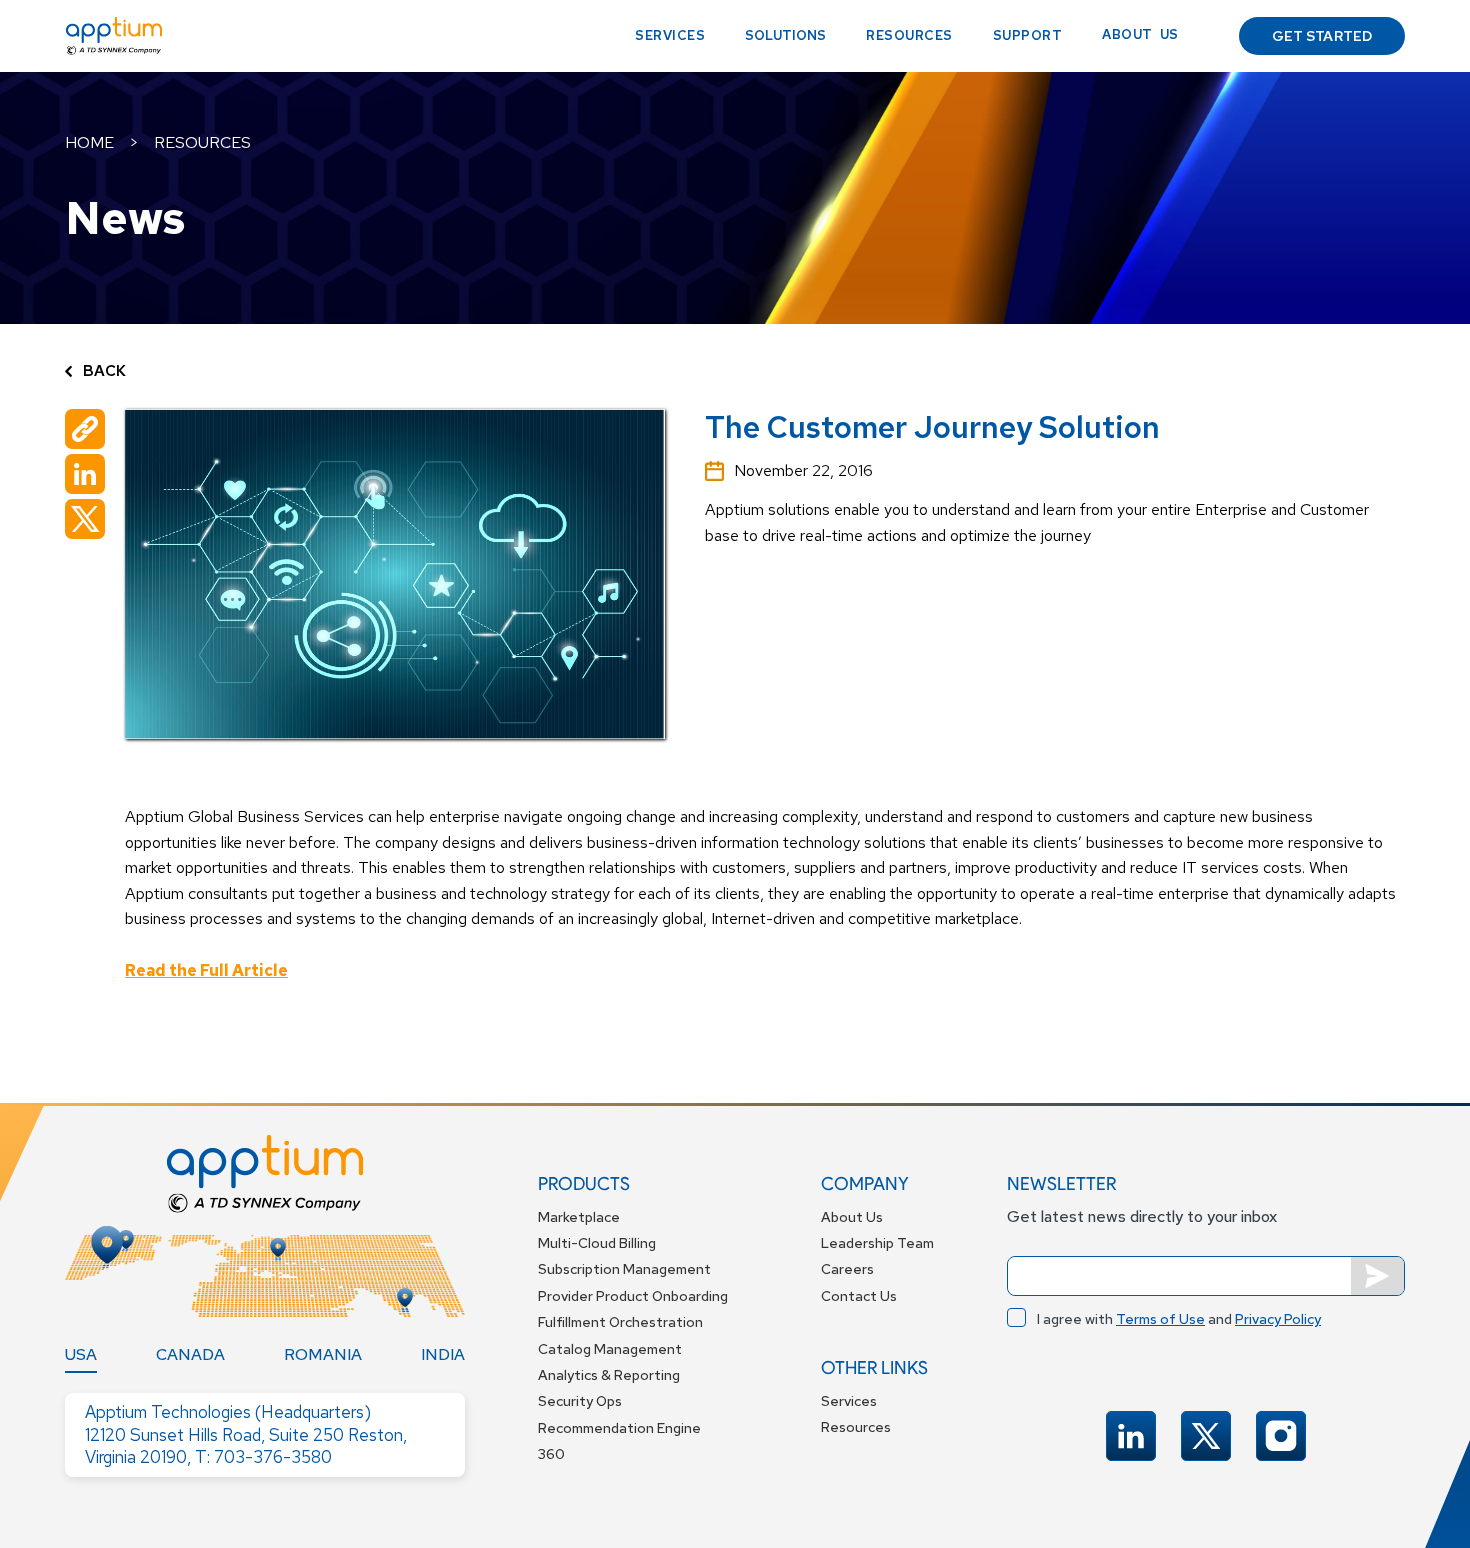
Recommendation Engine (619, 1428)
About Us (852, 1217)
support (1028, 35)
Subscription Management (624, 1269)
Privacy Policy (1278, 1319)
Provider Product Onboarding (633, 1296)
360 (551, 1454)
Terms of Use (1160, 1319)
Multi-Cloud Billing (597, 1243)
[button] (785, 36)
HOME (89, 142)
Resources (909, 35)
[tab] (81, 1355)
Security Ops (580, 1401)
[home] (114, 36)
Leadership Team (877, 1243)
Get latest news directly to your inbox (1142, 1216)
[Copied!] (85, 429)
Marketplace (579, 1217)
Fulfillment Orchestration (620, 1322)
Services (670, 35)
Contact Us (859, 1296)
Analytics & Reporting (609, 1375)
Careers (847, 1269)
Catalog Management (610, 1349)
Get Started (1322, 36)
